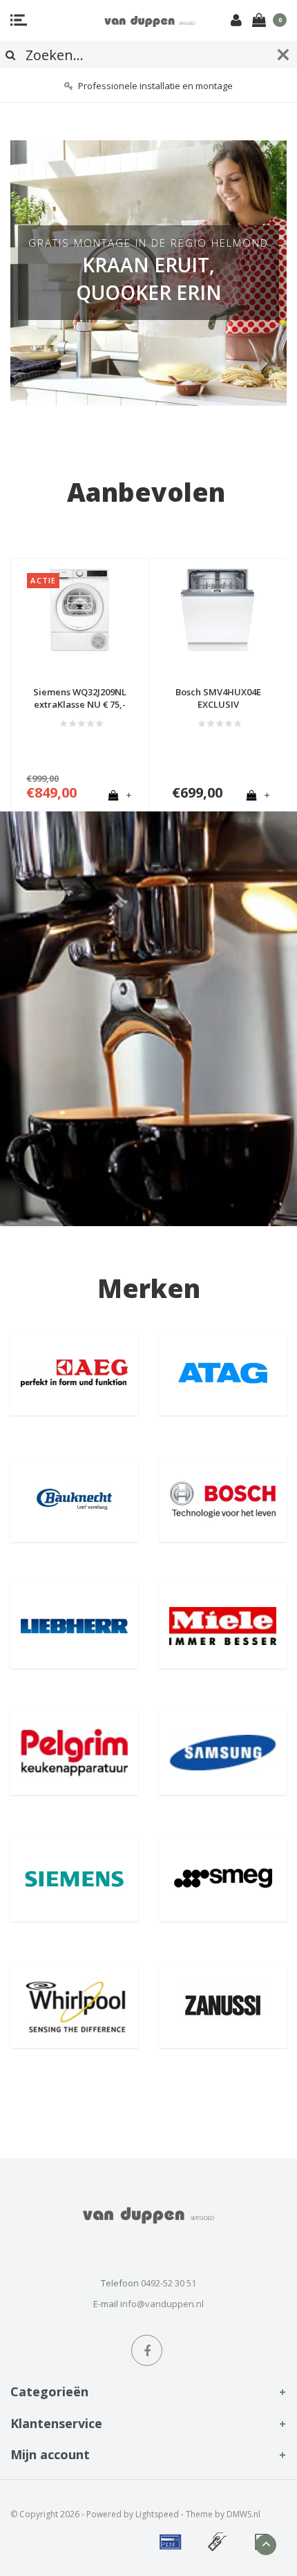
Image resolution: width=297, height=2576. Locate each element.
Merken (149, 1288)
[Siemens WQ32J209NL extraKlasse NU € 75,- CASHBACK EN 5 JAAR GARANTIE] (80, 610)
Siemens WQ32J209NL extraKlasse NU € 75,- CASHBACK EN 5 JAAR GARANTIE (80, 698)
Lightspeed (157, 2514)
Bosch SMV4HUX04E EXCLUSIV (218, 698)
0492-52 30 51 (169, 2283)
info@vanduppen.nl (162, 2304)
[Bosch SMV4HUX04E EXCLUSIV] (218, 610)
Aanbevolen (146, 492)
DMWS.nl (243, 2514)
